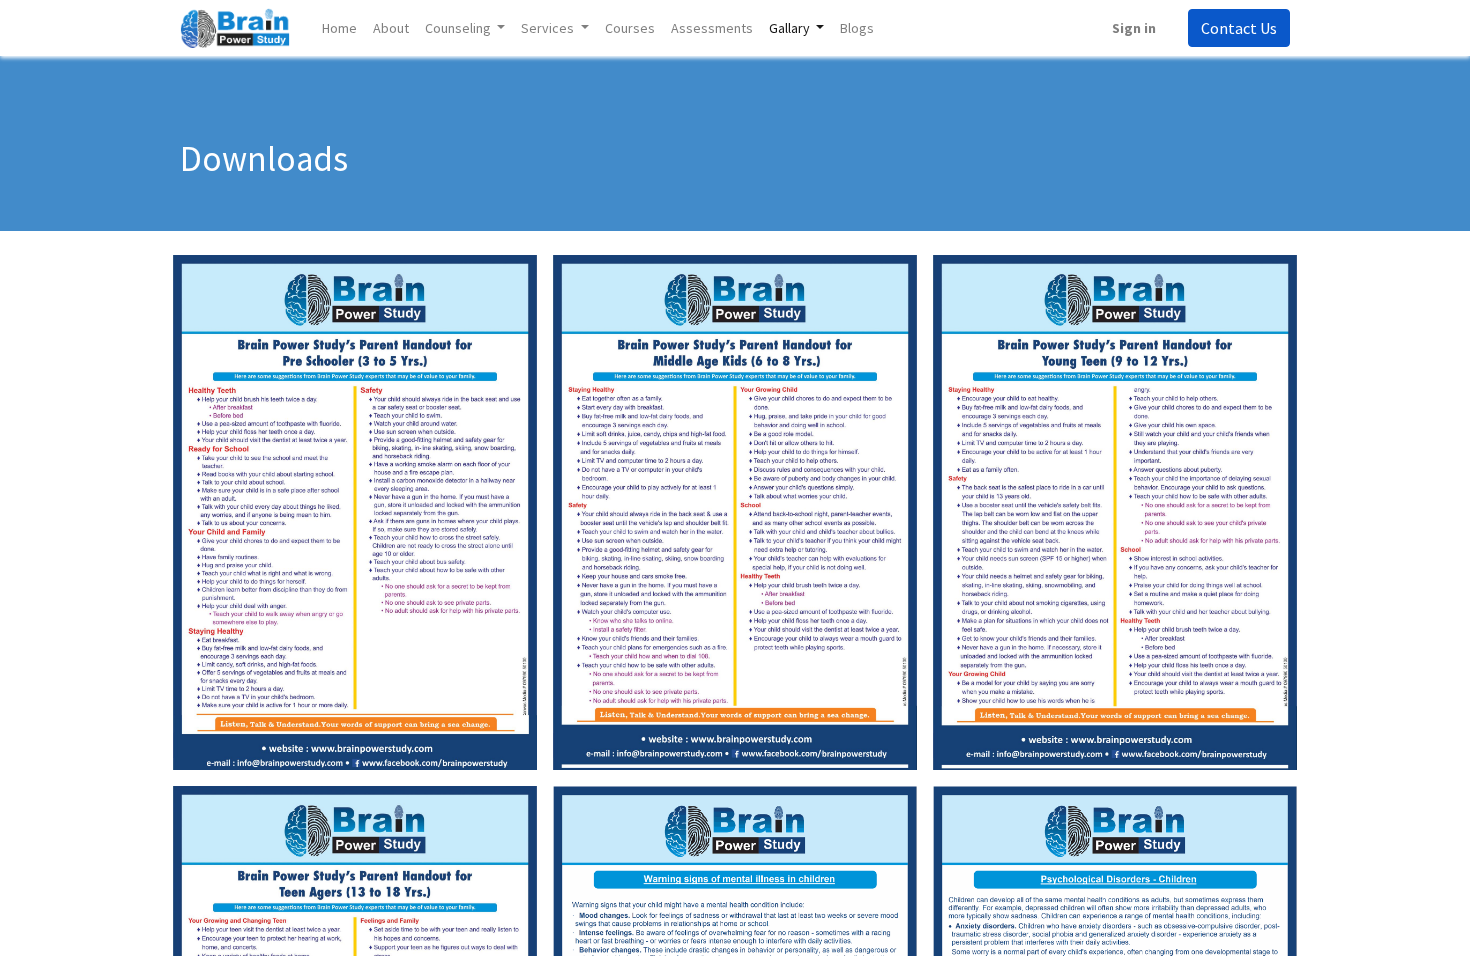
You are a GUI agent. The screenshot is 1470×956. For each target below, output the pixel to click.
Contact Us (1239, 28)
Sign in (1134, 28)
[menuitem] (339, 28)
